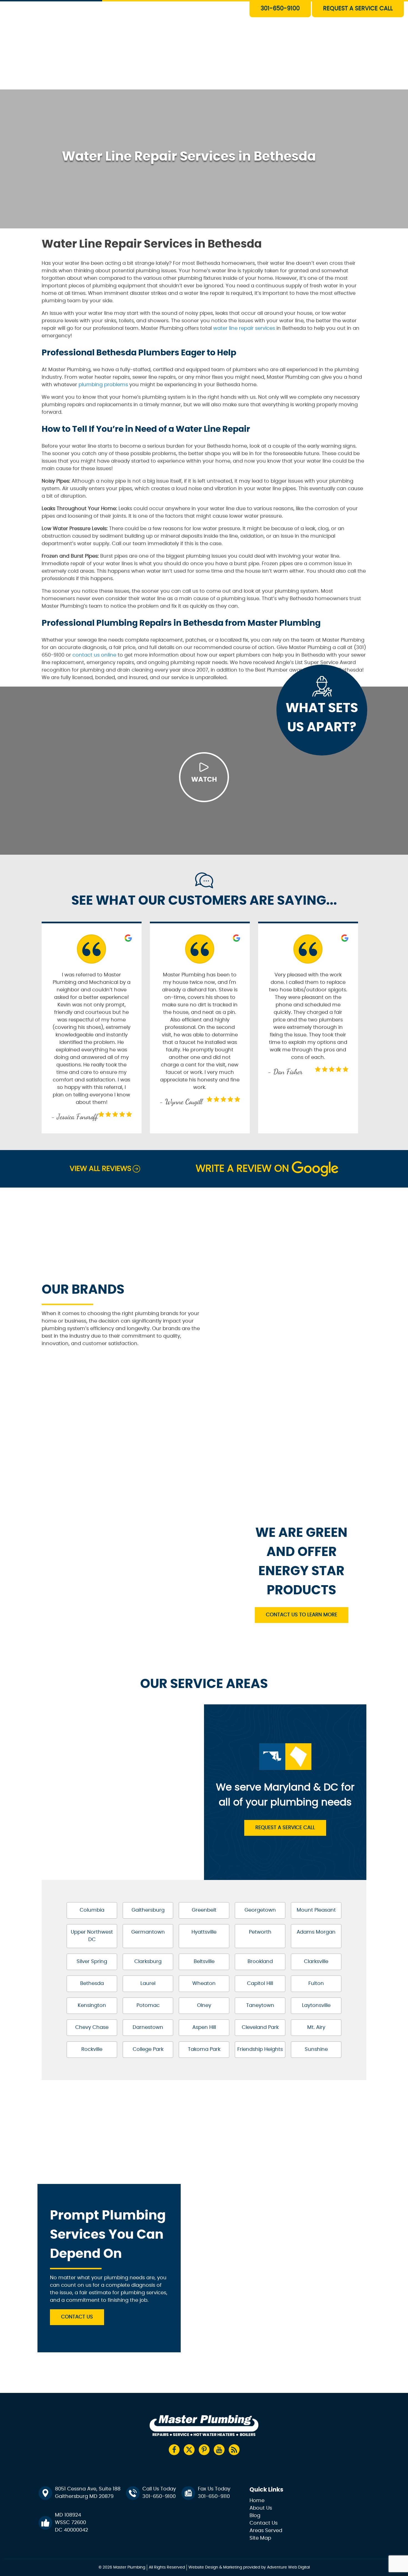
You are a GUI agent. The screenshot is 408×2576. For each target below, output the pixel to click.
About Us (198, 70)
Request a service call (358, 8)
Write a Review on (242, 1169)
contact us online (94, 655)
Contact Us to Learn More (302, 1615)
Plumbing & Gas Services (215, 6)
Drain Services (203, 19)
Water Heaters (204, 32)
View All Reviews (100, 1169)
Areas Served (266, 2531)
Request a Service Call (285, 1828)
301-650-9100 (280, 8)
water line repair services (244, 328)
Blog (255, 2516)
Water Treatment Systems (217, 57)
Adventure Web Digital (288, 2567)
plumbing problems (103, 385)
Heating (197, 44)
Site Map (260, 2538)
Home (257, 2501)
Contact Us (200, 83)
